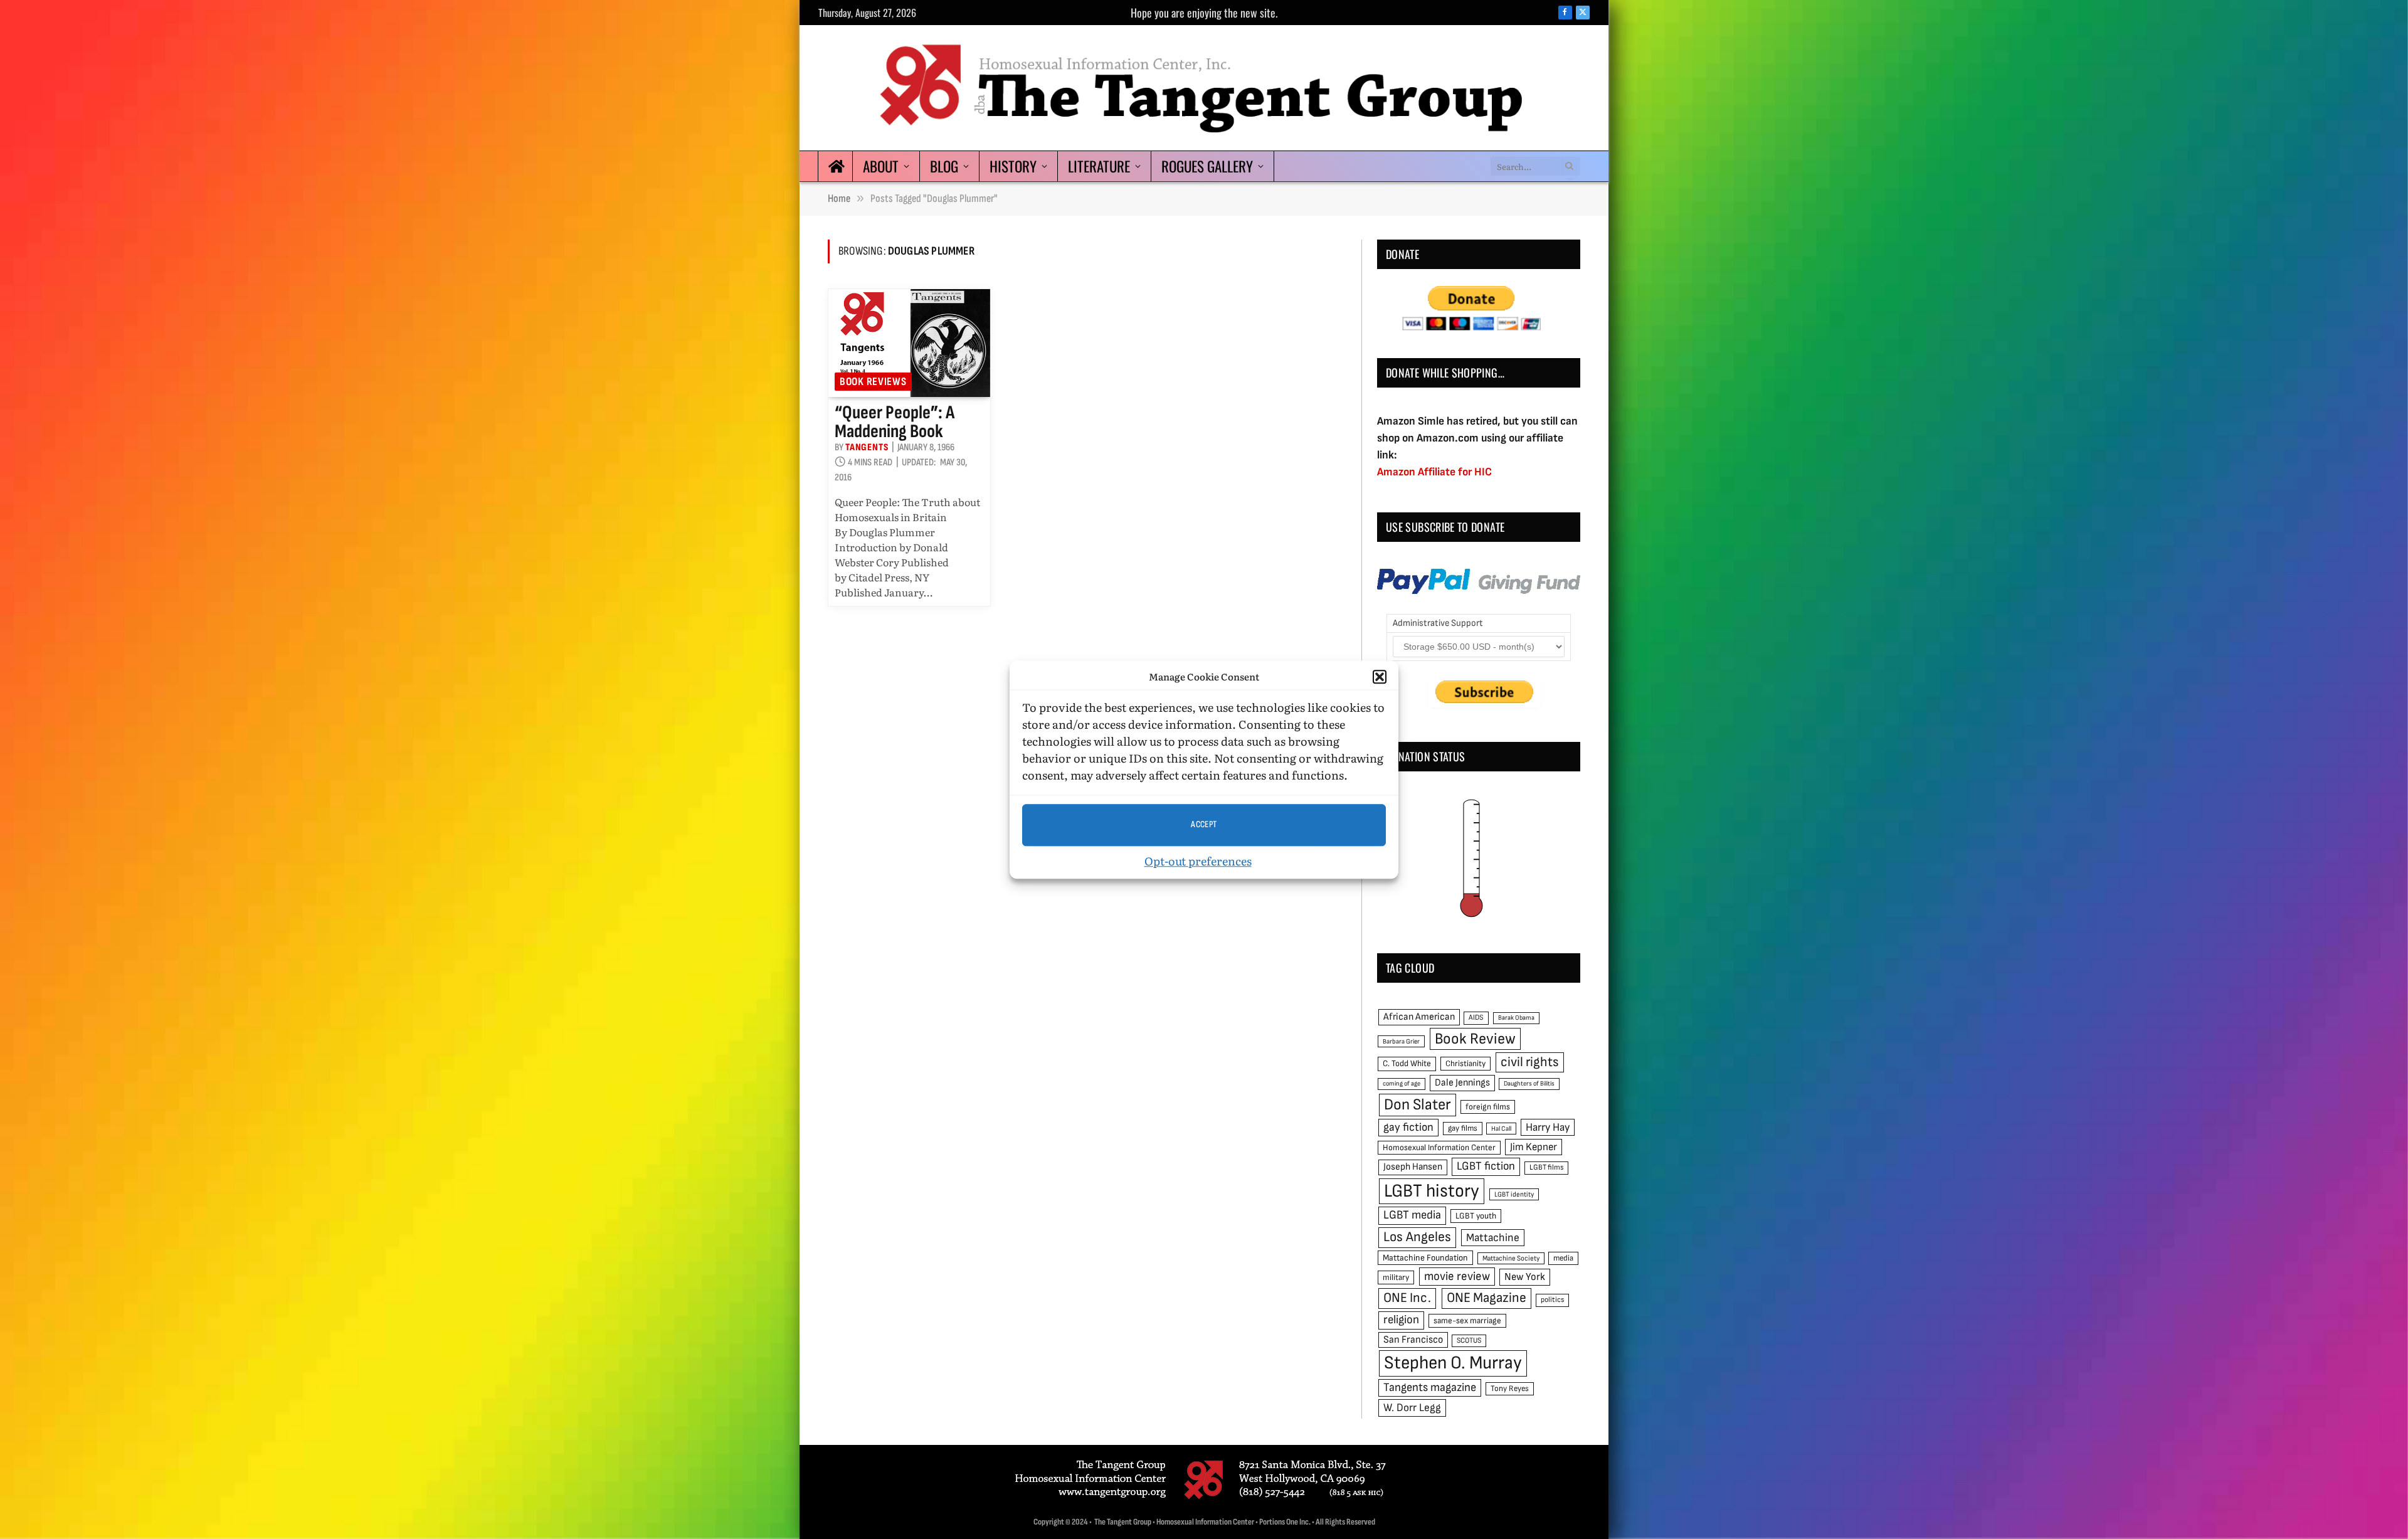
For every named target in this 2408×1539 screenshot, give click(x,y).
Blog (944, 166)
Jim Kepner (1534, 1147)
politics (1552, 1300)
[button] (1380, 677)
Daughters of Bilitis (1529, 1083)
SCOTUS (1469, 1341)
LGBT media (1412, 1215)
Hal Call (1501, 1129)
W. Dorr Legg (1412, 1408)
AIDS (1476, 1018)
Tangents (867, 447)
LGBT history (1432, 1191)
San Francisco (1413, 1340)
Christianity (1465, 1064)
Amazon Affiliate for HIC (1434, 472)
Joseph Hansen (1413, 1167)
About (881, 166)
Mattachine (1493, 1238)
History (1013, 166)
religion (1401, 1320)
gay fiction (1408, 1127)
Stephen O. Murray (1453, 1363)
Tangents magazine (1430, 1388)
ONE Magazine (1487, 1298)
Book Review (1475, 1039)
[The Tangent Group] (1204, 88)
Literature (1099, 166)
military (1396, 1277)
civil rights (1530, 1062)
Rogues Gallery (1207, 166)
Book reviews (873, 382)
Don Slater (1418, 1105)
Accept (1204, 824)
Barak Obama (1516, 1018)
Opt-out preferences (1198, 861)
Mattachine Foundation (1425, 1258)
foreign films (1488, 1107)
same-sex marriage (1467, 1321)
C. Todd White (1407, 1064)
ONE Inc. (1407, 1298)
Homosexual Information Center (1439, 1148)
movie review (1457, 1277)
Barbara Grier (1401, 1041)
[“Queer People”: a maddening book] (909, 343)
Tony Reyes (1510, 1388)
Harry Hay (1548, 1127)
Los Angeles (1417, 1237)
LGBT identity (1514, 1194)
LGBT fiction (1486, 1166)
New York (1525, 1277)
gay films (1463, 1128)
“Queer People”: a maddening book (895, 422)
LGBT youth (1476, 1216)
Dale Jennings (1462, 1083)
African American (1419, 1017)
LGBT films (1546, 1167)
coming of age (1402, 1083)
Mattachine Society (1511, 1258)
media (1563, 1258)
